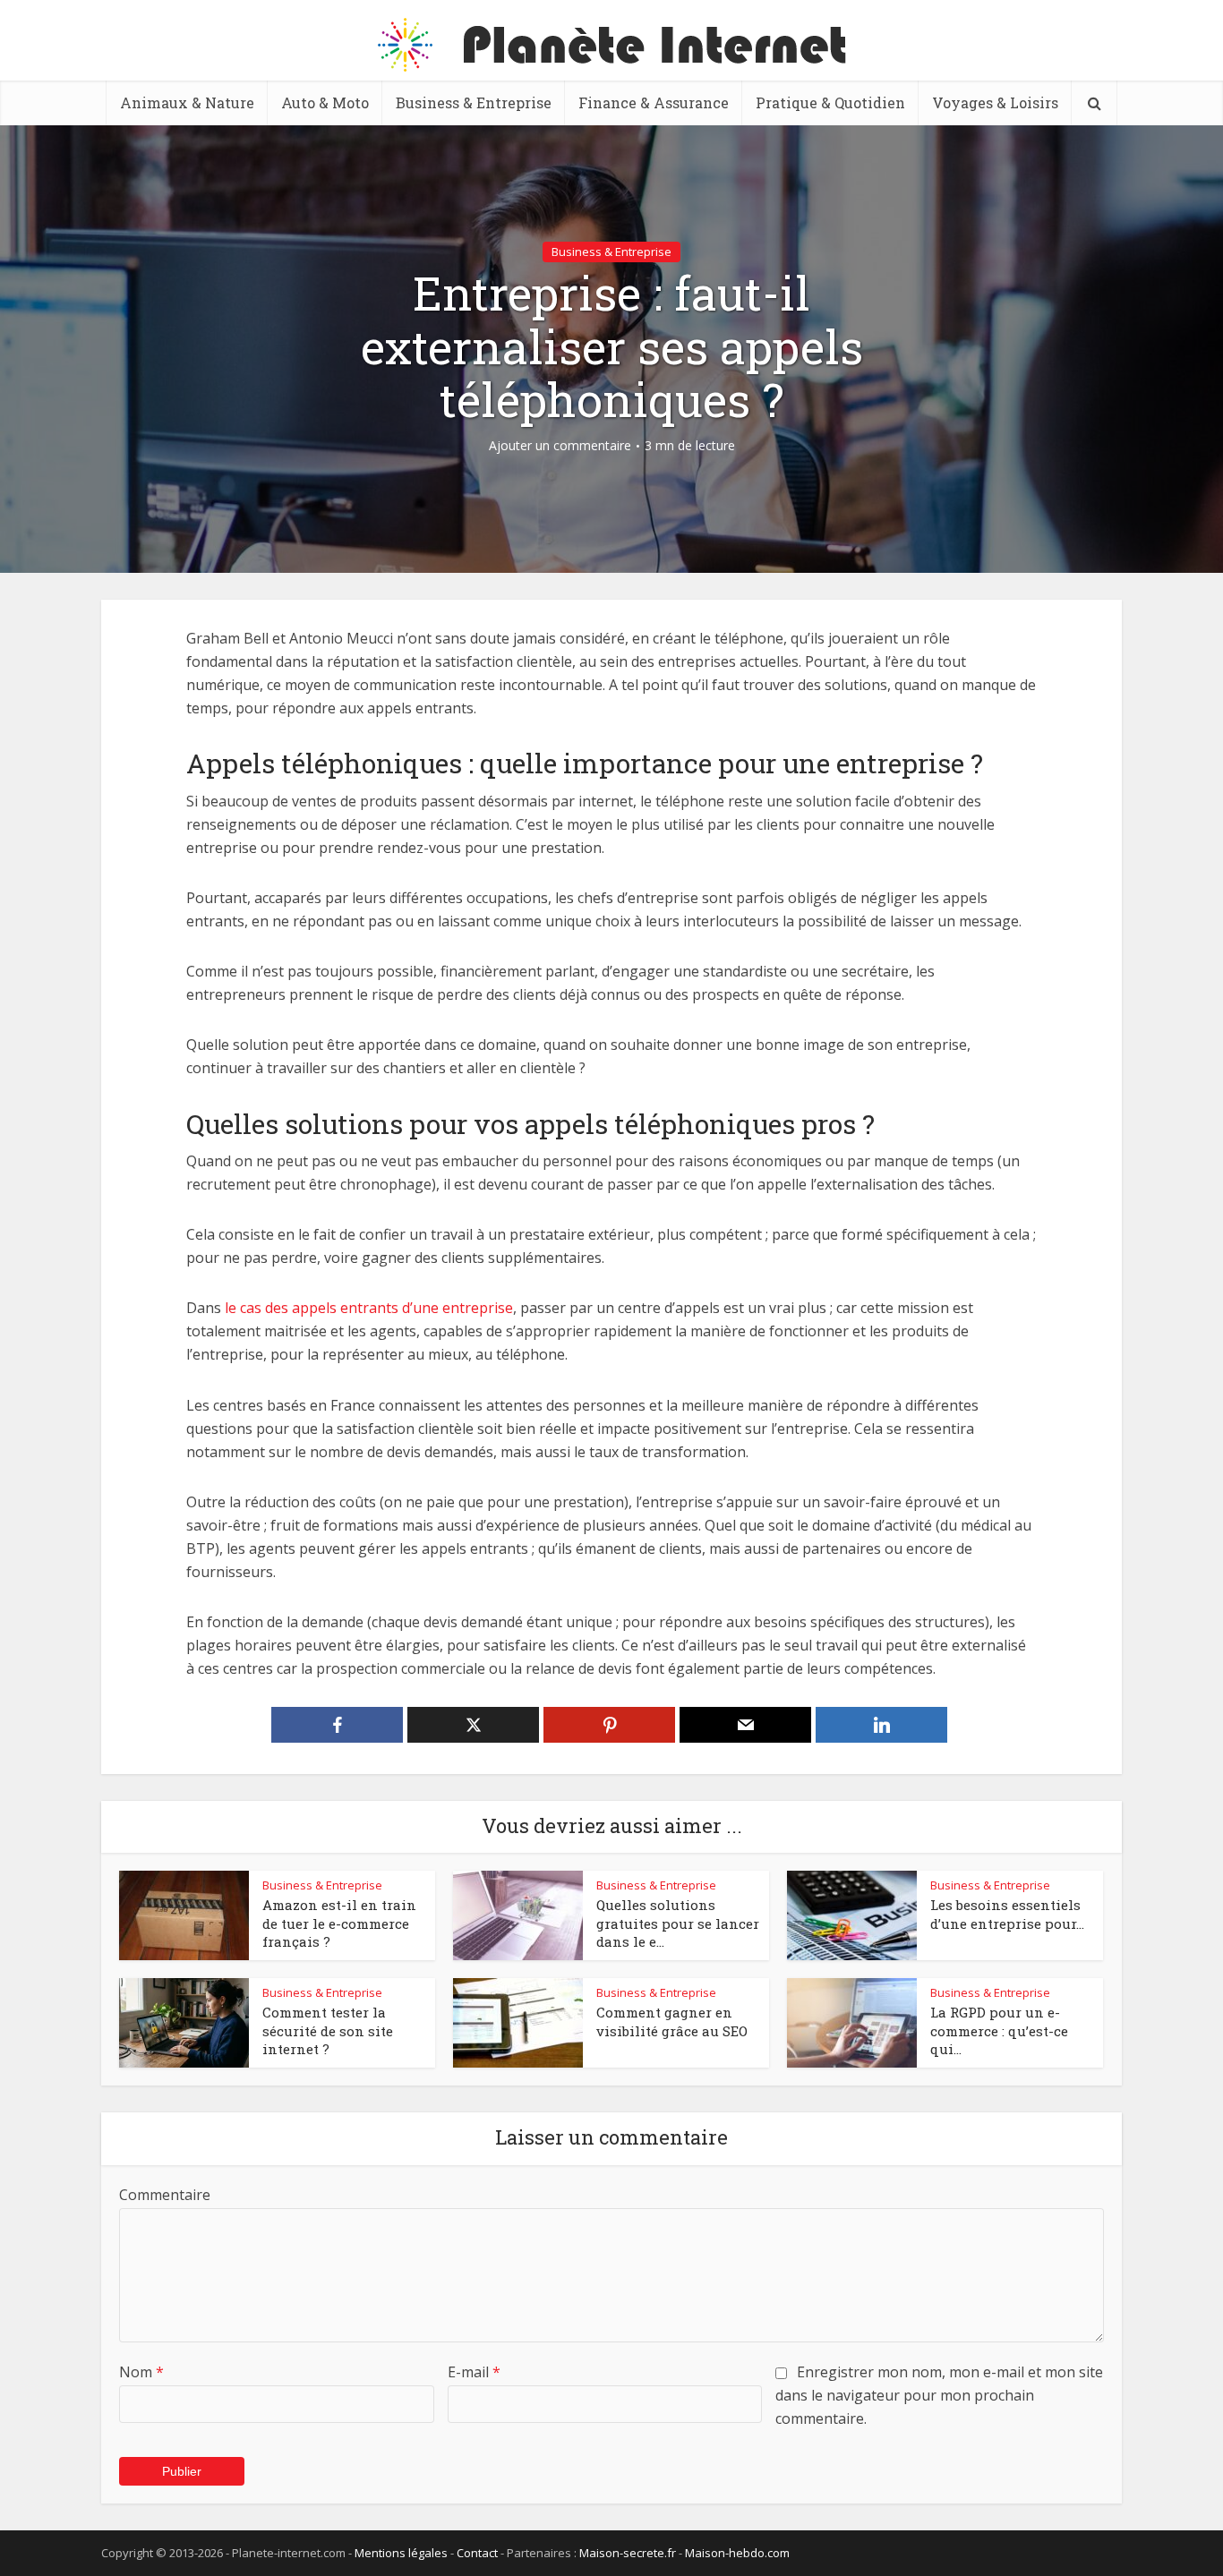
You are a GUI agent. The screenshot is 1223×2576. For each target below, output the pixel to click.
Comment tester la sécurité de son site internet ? (328, 2030)
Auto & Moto (325, 102)
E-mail (474, 2372)
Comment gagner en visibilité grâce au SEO (672, 2021)
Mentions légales (401, 2553)
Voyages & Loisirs (995, 102)
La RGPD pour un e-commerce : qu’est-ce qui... (999, 2030)
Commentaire (165, 2195)
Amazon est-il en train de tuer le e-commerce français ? (339, 1923)
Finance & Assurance (654, 102)
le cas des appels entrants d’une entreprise (369, 1308)
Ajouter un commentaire (560, 446)
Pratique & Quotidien (830, 102)
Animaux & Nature (187, 102)
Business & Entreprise (474, 102)
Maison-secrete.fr (628, 2553)
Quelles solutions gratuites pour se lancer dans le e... (678, 1923)
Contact (477, 2553)
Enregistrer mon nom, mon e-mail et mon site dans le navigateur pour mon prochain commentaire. (939, 2395)
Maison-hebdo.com (737, 2553)
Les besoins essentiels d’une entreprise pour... (1007, 1914)
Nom (141, 2372)
